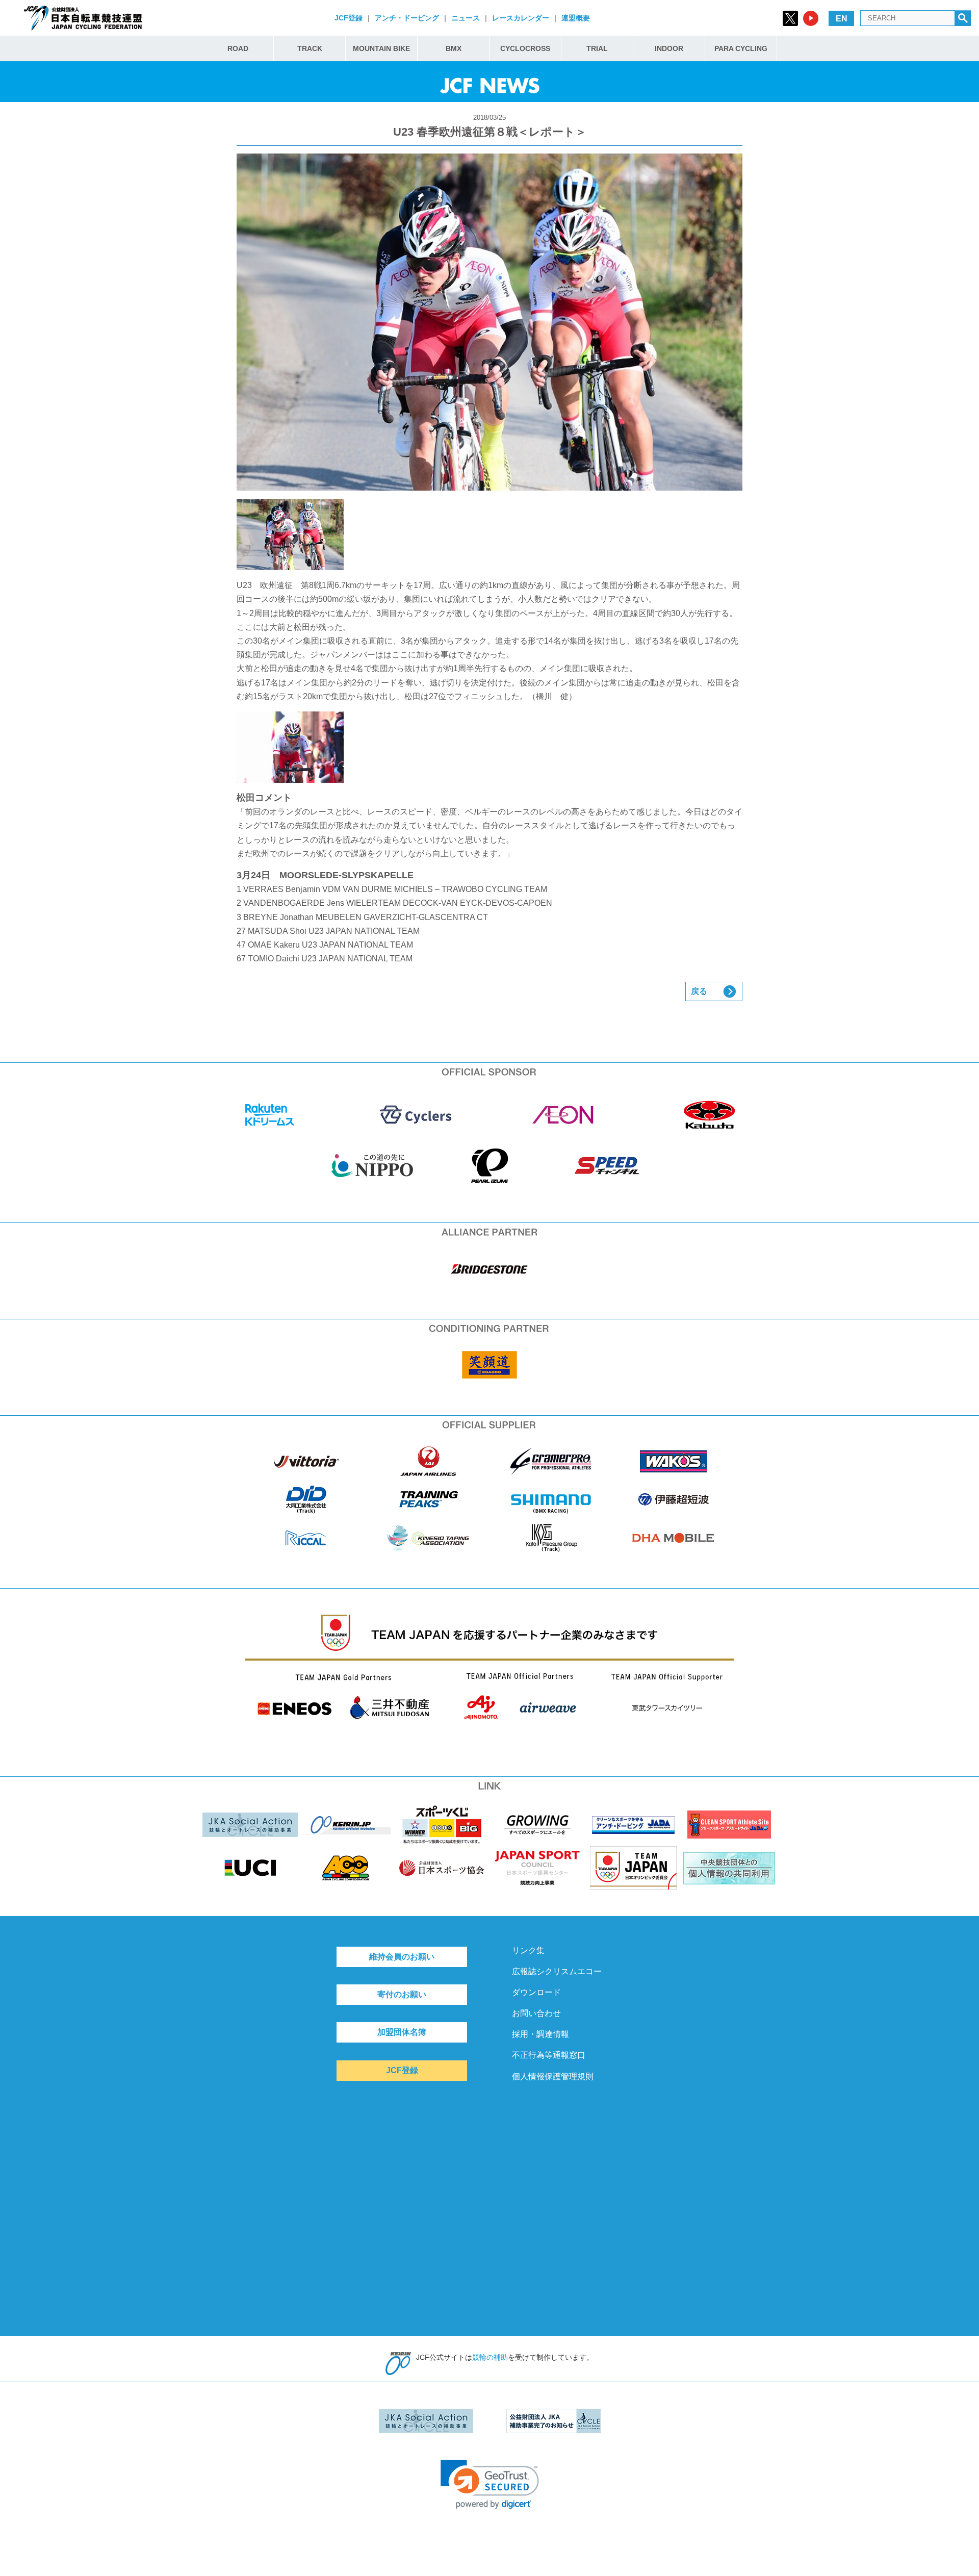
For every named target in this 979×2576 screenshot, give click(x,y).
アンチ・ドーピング (407, 18)
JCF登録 (349, 18)
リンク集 (528, 1950)
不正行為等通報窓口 (549, 2055)
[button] (490, 2484)
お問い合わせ (536, 2013)
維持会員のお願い (402, 1957)
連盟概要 (576, 18)
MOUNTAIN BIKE (381, 48)
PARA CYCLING (741, 48)
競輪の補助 (490, 2357)
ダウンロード (536, 1992)
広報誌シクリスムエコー (557, 1971)
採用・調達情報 (540, 2034)
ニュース (466, 18)
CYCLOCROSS (525, 48)
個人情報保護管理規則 (553, 2076)
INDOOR (669, 48)
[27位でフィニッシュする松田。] (489, 747)
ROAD (238, 48)
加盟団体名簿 (402, 2032)
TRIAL (597, 48)
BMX (454, 48)
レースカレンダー (521, 18)
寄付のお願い (402, 1994)
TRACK (310, 48)
